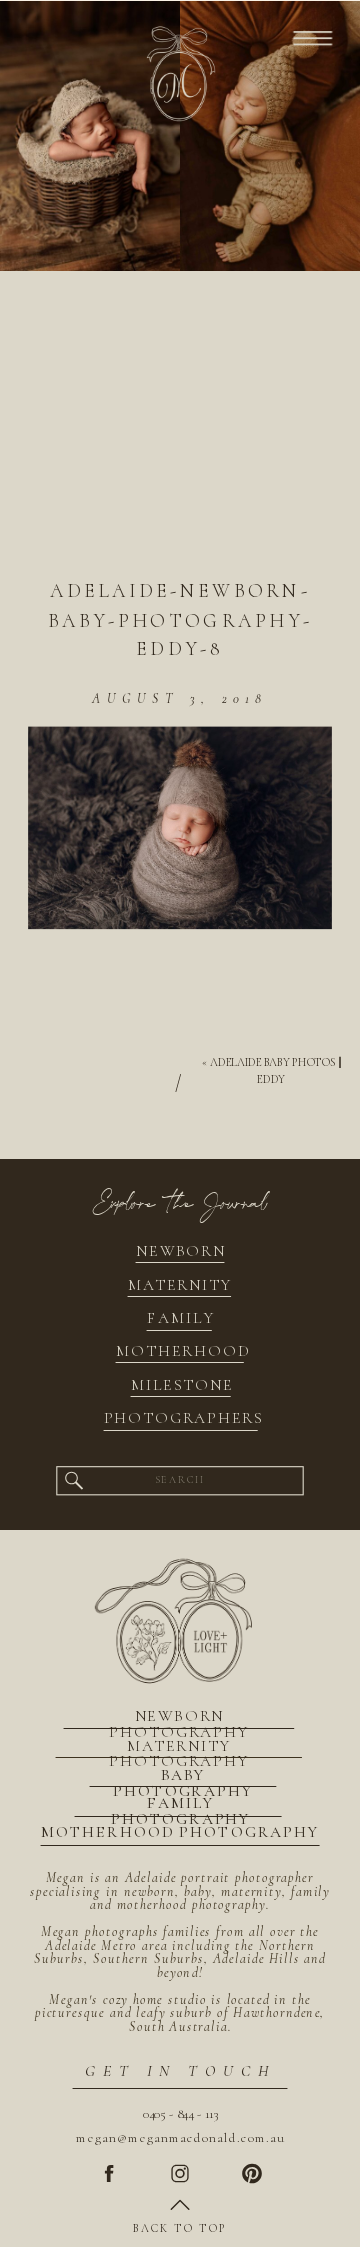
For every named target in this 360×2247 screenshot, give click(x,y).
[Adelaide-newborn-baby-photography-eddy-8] (180, 438)
